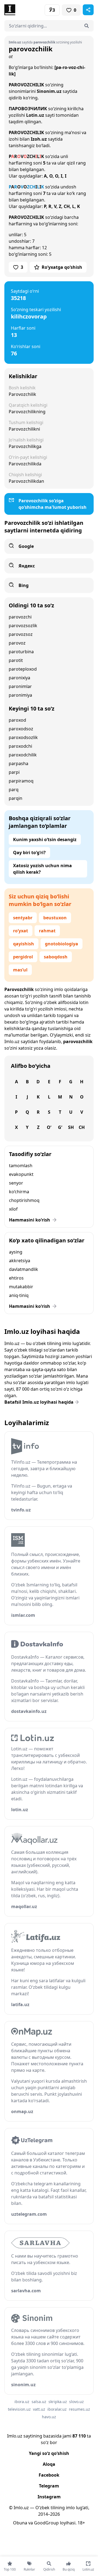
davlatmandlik (24, 1269)
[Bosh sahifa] (27, 10)
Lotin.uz (35, 115)
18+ (81, 2523)
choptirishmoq (24, 1200)
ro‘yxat (21, 931)
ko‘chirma (19, 1192)
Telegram (49, 2486)
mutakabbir (21, 1287)
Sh (71, 1127)
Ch (82, 1127)
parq (14, 790)
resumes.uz (79, 2409)
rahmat (47, 931)
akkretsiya (20, 1261)
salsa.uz (39, 2402)
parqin (16, 798)
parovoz (17, 643)
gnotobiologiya (62, 944)
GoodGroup (46, 2523)
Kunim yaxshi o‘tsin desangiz (45, 839)
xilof (13, 1209)
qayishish (24, 944)
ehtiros (16, 1278)
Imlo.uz (12, 1041)
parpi (14, 772)
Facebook (49, 2475)
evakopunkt (21, 1174)
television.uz (19, 2409)
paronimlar (20, 686)
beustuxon (55, 918)
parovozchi (20, 617)
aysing (16, 1252)
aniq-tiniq (19, 1295)
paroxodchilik (23, 755)
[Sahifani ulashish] (88, 10)
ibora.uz (22, 2402)
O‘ (49, 1127)
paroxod (17, 720)
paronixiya (19, 678)
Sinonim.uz (49, 91)
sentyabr (23, 918)
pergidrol (23, 957)
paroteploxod (23, 669)
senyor (16, 1183)
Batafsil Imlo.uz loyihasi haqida (39, 1402)
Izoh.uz (39, 139)
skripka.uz (58, 2402)
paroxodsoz (21, 729)
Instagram (49, 2497)
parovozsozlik (23, 626)
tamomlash (21, 1166)
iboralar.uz (57, 2409)
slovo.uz (76, 2402)
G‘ (60, 1127)
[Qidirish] (87, 26)
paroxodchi (20, 746)
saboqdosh (56, 957)
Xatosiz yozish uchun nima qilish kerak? (42, 869)
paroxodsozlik (23, 737)
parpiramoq (21, 781)
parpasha (19, 763)
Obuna (20, 2523)
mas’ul (20, 970)
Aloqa (49, 2464)
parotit (16, 660)
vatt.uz (39, 2409)
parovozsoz (21, 634)
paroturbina (21, 652)
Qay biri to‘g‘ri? (29, 853)
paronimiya (20, 695)
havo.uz (49, 2417)
